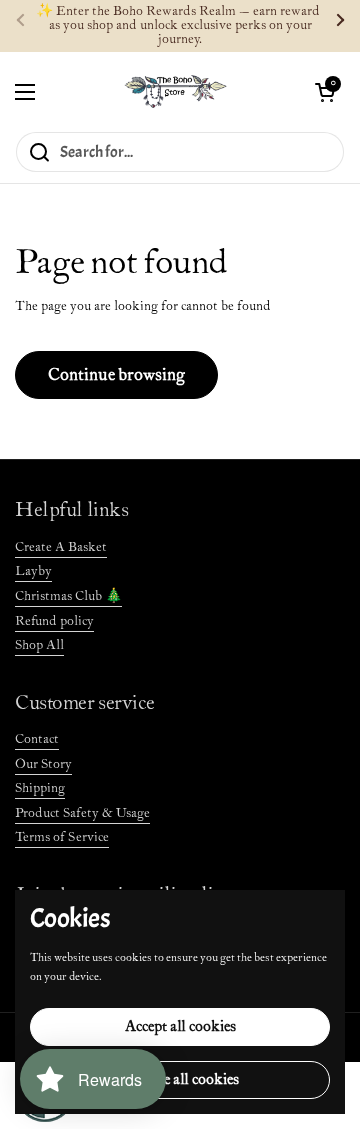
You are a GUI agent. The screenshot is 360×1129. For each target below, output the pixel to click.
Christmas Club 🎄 (68, 596)
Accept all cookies (180, 1026)
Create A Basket (61, 547)
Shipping (40, 788)
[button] (325, 92)
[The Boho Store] (175, 91)
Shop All (39, 645)
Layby (33, 571)
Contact (37, 739)
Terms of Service (62, 837)
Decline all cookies (180, 1079)
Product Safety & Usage (82, 813)
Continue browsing (116, 375)
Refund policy (54, 621)
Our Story (43, 764)
